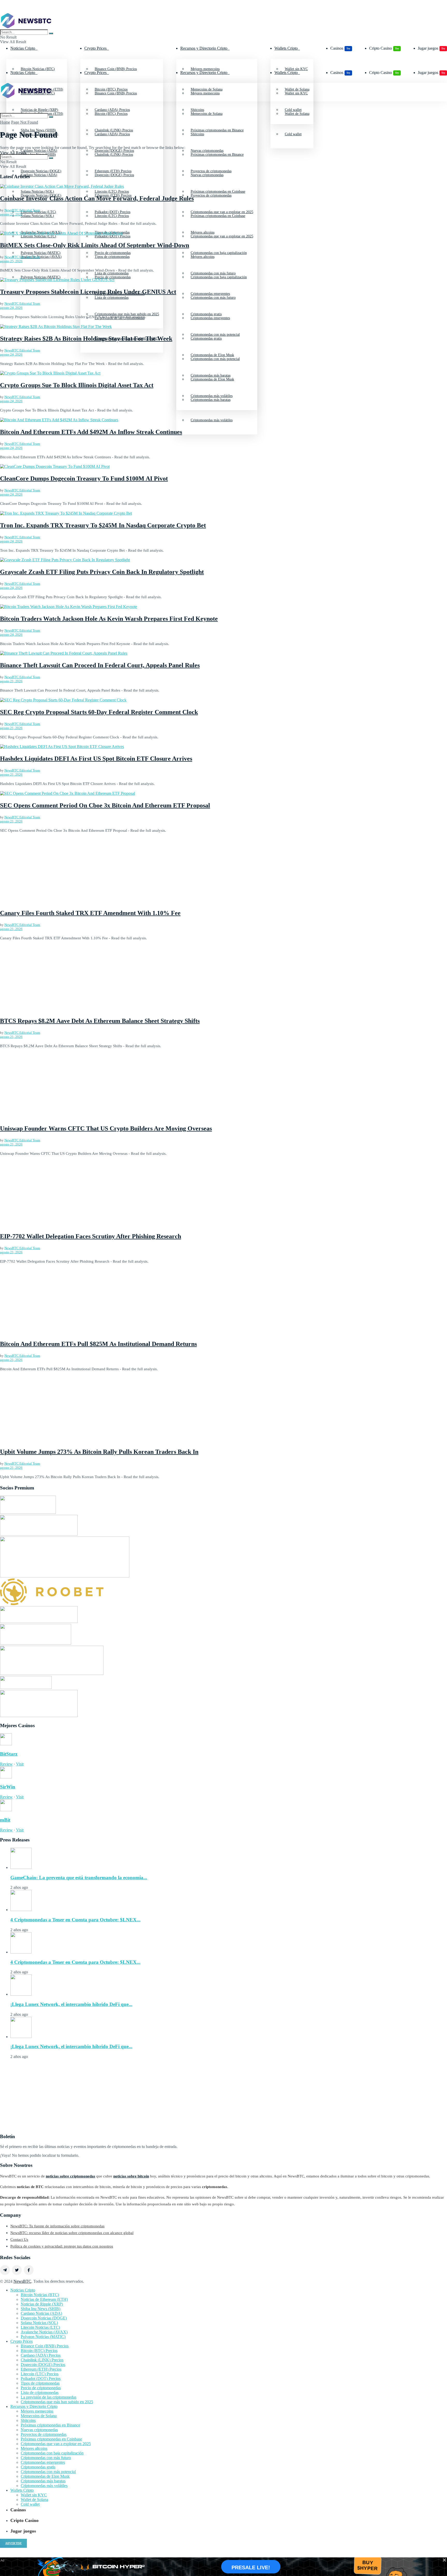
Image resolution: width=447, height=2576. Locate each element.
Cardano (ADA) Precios (112, 134)
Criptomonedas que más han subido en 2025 (57, 2402)
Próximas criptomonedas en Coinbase (218, 216)
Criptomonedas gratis (206, 338)
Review (6, 1764)
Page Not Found (25, 122)
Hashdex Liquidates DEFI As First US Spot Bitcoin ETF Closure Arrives (96, 759)
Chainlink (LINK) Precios (114, 155)
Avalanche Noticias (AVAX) (41, 257)
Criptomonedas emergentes (210, 318)
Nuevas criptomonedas (207, 175)
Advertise (13, 2543)
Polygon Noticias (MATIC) (41, 277)
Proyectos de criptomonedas (211, 195)
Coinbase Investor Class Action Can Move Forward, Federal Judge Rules (97, 198)
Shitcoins (197, 134)
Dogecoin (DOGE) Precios (114, 175)
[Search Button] (51, 33)
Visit (20, 1764)
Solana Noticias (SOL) (37, 216)
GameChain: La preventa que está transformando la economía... (79, 1878)
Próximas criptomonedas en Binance (217, 155)
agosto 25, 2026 (11, 214)
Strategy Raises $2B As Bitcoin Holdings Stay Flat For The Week (86, 339)
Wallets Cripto (286, 48)
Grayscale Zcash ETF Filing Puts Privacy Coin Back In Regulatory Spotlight (102, 572)
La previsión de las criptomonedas (49, 2397)
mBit (5, 1820)
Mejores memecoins (205, 93)
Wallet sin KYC (296, 93)
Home (5, 122)
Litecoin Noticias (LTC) (40, 2327)
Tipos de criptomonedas (112, 257)
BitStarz (9, 1754)
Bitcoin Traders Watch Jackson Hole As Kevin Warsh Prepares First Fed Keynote (109, 619)
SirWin (8, 1787)
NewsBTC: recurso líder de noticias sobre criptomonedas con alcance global (72, 2233)
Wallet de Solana (297, 114)
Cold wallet (293, 134)
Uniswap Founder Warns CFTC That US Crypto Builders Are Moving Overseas (106, 1128)
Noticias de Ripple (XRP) (42, 2304)
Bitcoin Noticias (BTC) (40, 2295)
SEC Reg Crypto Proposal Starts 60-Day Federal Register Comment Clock (99, 712)
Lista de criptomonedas (112, 298)
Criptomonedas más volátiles (212, 420)
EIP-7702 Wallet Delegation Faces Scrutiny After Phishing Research (91, 1236)
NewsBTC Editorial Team (22, 210)
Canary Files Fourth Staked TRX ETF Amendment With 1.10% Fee (90, 913)
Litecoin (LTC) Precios (112, 216)
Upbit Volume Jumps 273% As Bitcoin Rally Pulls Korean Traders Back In (99, 1452)
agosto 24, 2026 (11, 308)
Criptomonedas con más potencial (215, 359)
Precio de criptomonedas (113, 277)
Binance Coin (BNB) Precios (116, 93)
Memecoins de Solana (207, 114)
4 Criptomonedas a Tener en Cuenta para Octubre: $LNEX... (75, 1920)
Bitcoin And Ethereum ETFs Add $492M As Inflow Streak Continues (91, 432)
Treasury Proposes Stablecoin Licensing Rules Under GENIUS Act (88, 292)
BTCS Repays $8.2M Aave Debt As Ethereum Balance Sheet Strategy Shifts (100, 1021)
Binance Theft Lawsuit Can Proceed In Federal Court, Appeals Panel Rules (100, 665)
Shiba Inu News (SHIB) (38, 155)
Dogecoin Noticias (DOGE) (41, 195)
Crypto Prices (95, 48)
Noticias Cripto (23, 48)
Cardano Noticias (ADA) (39, 175)
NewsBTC (22, 2281)
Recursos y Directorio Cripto (204, 48)
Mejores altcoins (203, 257)
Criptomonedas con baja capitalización (219, 277)
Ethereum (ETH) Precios (113, 195)
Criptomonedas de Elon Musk (212, 379)
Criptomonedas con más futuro (213, 298)
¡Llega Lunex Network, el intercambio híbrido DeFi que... (71, 2004)
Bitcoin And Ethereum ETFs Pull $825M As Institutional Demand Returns (98, 1344)
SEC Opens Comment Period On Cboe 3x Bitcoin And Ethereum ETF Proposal (105, 805)
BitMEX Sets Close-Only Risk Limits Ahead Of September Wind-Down (95, 245)
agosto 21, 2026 (11, 681)
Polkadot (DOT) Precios (41, 2379)
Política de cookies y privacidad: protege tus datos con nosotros (62, 2246)
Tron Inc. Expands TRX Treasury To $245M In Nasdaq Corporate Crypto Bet (103, 525)
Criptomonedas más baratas (211, 400)
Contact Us (19, 2240)
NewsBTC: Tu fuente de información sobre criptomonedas (57, 2226)
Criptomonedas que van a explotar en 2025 (222, 236)
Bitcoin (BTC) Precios (111, 114)
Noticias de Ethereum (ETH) (44, 2299)
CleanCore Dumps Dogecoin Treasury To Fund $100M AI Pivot (84, 478)
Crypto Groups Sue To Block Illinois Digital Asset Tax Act (77, 385)
